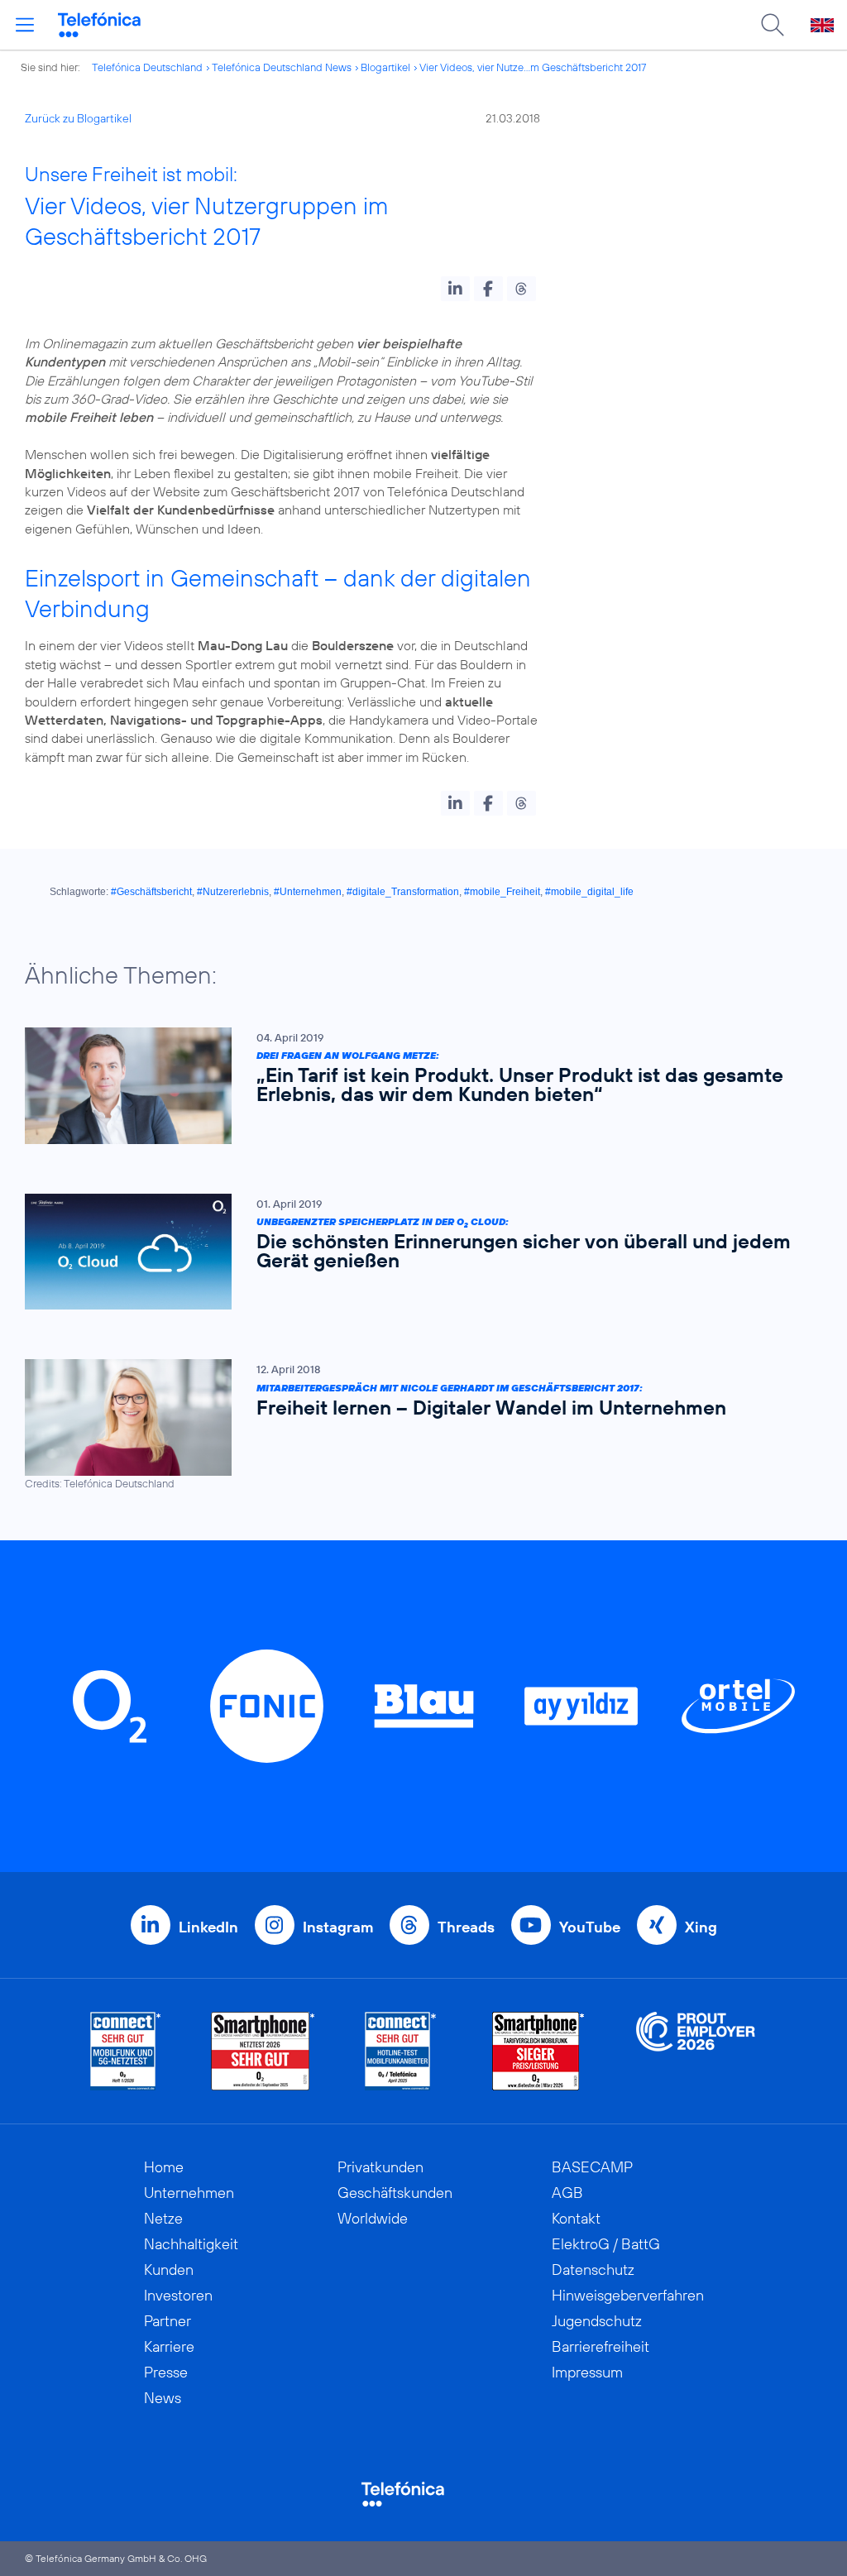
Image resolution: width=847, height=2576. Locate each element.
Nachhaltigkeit (191, 2244)
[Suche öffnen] (773, 25)
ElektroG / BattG (606, 2244)
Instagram (338, 1927)
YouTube (590, 1927)
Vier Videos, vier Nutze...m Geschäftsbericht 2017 (533, 67)
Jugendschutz (597, 2321)
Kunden (169, 2270)
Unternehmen (189, 2193)
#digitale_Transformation (403, 892)
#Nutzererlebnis (233, 892)
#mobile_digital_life (589, 892)
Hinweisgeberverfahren (628, 2295)
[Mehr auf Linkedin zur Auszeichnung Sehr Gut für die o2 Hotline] (401, 2051)
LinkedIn (208, 1927)
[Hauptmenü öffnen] (25, 25)
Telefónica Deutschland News (282, 67)
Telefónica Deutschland (147, 67)
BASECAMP (592, 2167)
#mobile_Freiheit (502, 892)
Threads (466, 1927)
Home (164, 2167)
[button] (455, 289)
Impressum (587, 2372)
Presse (166, 2372)
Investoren (178, 2295)
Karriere (169, 2346)
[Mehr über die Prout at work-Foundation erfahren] (696, 2051)
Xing (701, 1927)
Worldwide (373, 2218)
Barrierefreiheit (601, 2346)
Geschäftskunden (395, 2193)
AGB (567, 2193)
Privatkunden (380, 2167)
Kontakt (576, 2218)
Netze (163, 2218)
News (163, 2398)
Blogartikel (385, 67)
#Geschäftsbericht (151, 892)
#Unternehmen (308, 892)
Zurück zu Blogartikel (78, 118)
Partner (167, 2321)
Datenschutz (593, 2270)
